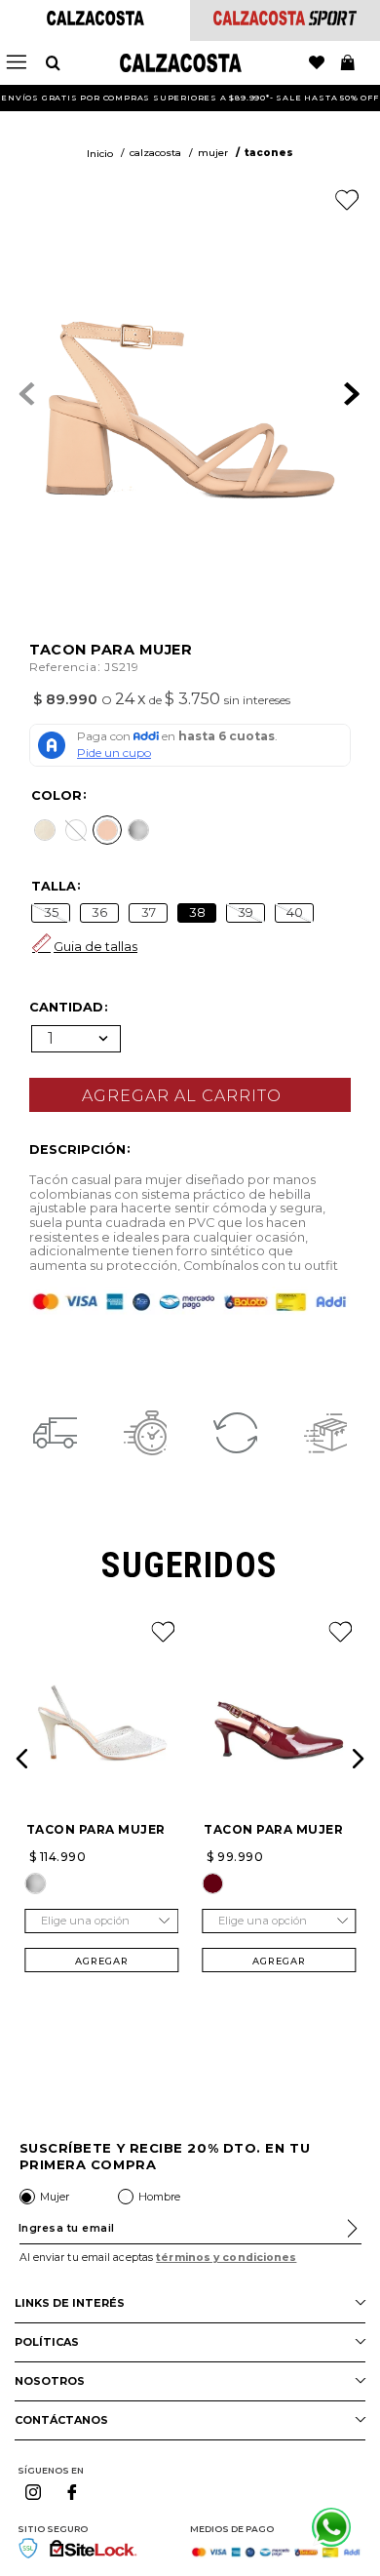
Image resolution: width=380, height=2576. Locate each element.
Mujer (213, 153)
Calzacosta (155, 153)
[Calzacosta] (95, 20)
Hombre (159, 2197)
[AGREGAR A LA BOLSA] (190, 1095)
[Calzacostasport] (285, 20)
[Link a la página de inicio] (100, 154)
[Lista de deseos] (317, 63)
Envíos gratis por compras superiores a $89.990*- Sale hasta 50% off (190, 98)
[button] (45, 830)
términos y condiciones (226, 2258)
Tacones (269, 153)
